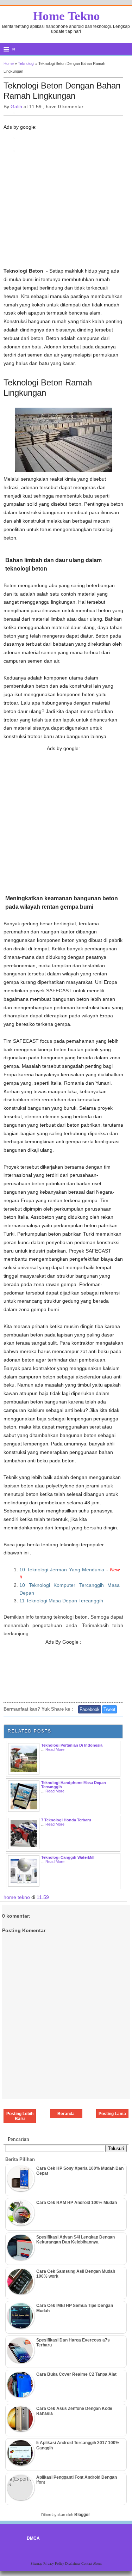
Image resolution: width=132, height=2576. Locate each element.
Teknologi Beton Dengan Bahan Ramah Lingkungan (62, 91)
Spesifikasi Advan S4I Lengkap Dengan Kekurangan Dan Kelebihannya (76, 2240)
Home (9, 63)
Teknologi (26, 63)
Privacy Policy (54, 2563)
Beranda (66, 2114)
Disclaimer (73, 2563)
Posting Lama (112, 2114)
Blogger (82, 2515)
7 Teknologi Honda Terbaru (66, 1820)
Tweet (109, 1709)
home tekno (17, 1897)
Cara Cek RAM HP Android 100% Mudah (77, 2203)
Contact (87, 2563)
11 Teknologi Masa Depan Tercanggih (61, 1601)
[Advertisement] (66, 201)
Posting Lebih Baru (20, 2116)
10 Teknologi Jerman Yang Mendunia (62, 1570)
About (97, 2563)
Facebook (90, 1709)
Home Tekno (67, 16)
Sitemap (37, 2563)
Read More (55, 1749)
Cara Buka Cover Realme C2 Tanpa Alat (76, 2374)
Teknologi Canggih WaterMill (68, 1857)
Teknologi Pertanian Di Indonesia (72, 1745)
